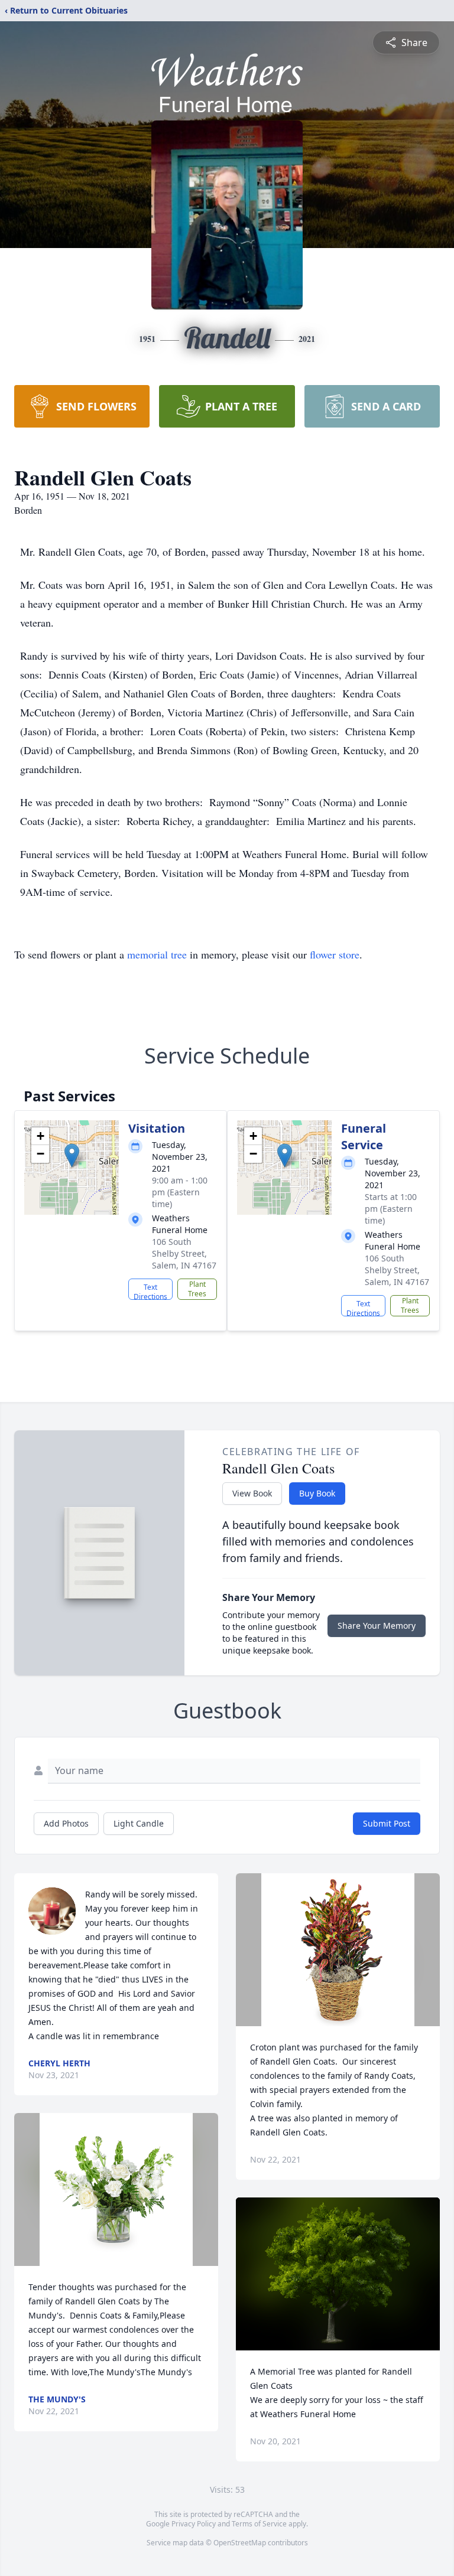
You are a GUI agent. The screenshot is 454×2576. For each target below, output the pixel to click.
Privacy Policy (194, 2524)
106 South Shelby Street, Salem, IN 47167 (184, 1253)
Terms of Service (259, 2524)
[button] (72, 1155)
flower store (335, 954)
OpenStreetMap (240, 2543)
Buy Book (317, 1493)
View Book (252, 1493)
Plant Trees (197, 1289)
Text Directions (150, 1291)
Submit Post (387, 1823)
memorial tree (157, 954)
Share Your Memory (377, 1626)
